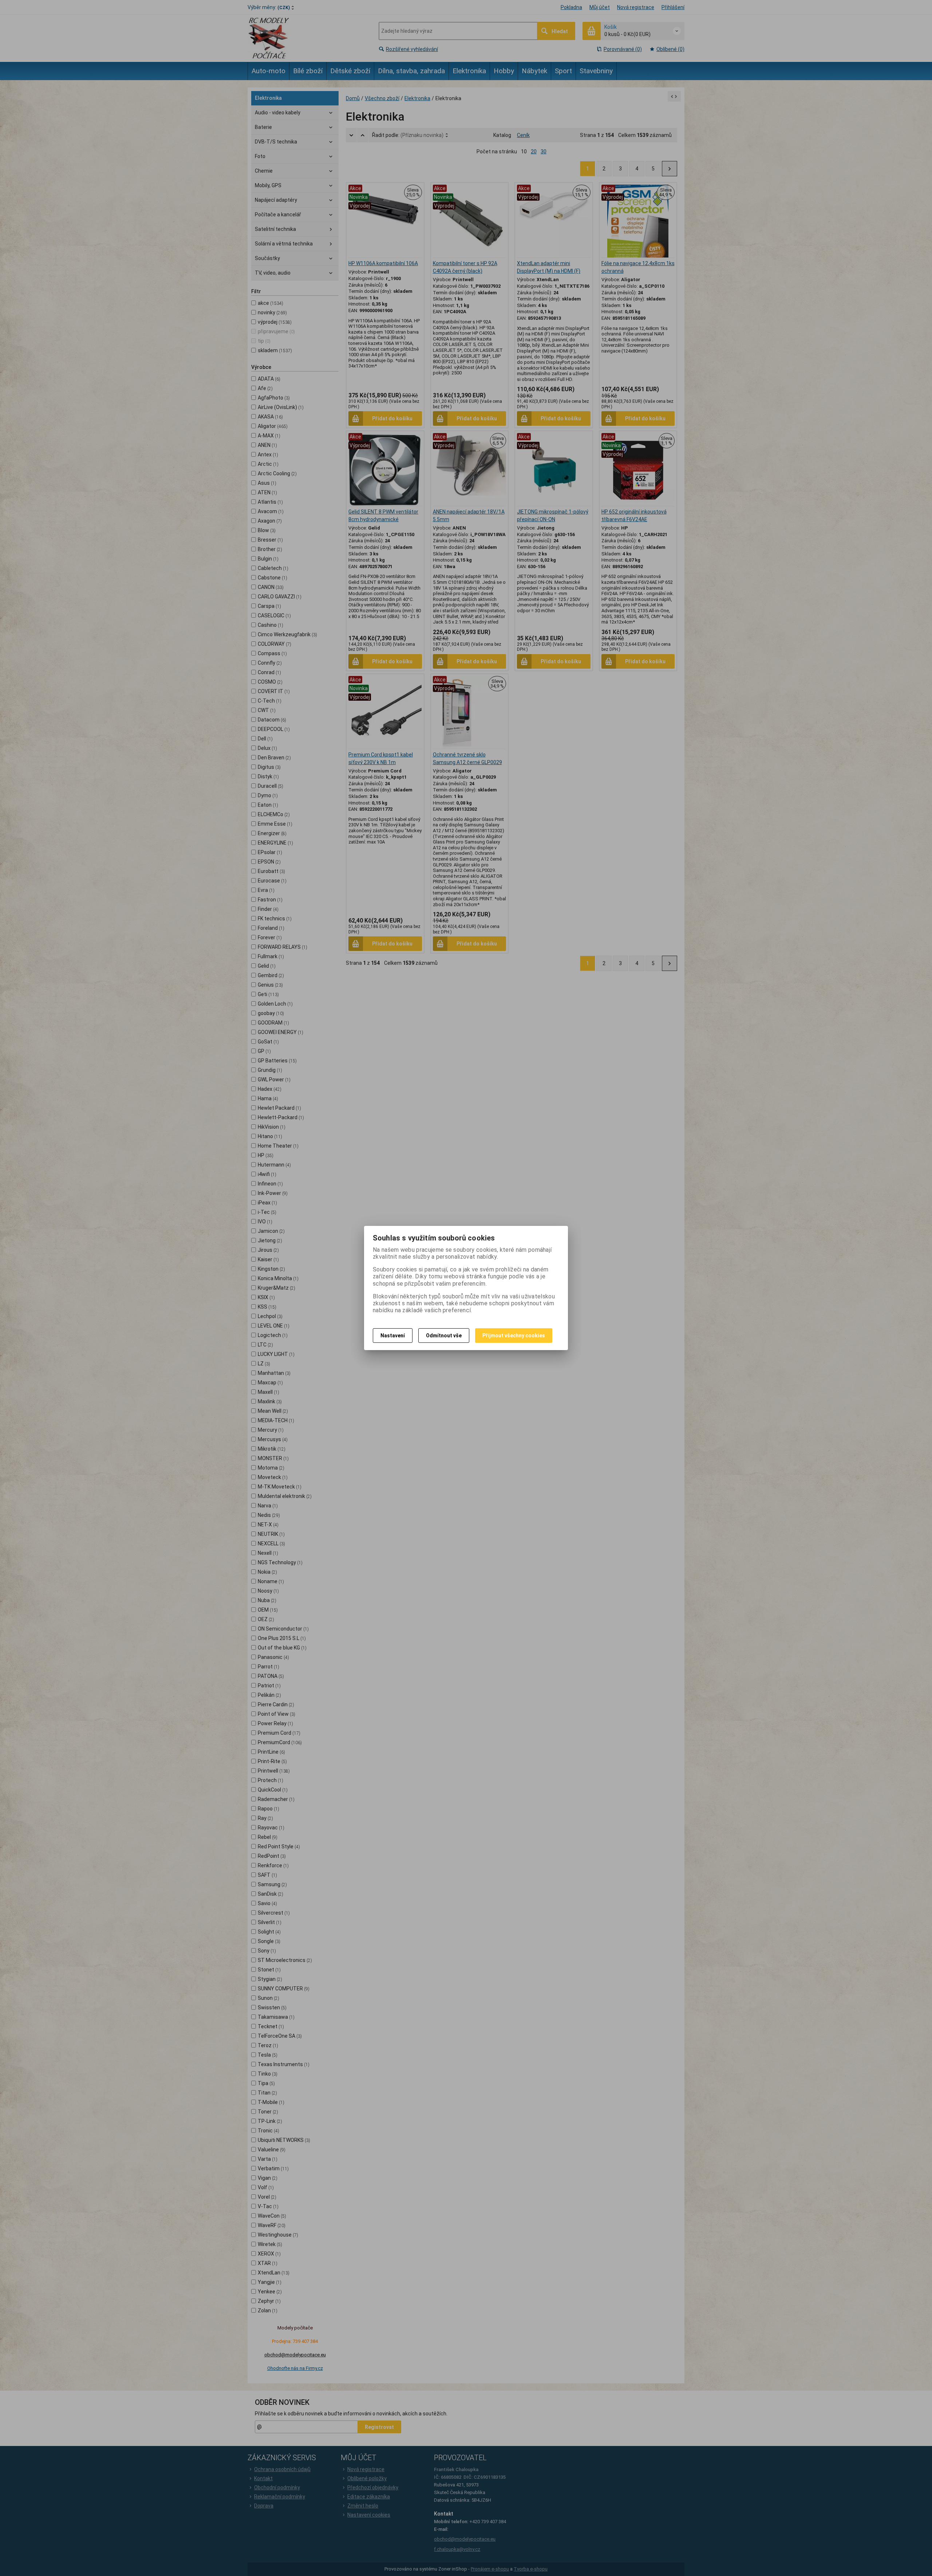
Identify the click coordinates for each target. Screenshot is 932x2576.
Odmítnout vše (444, 1336)
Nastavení (393, 1336)
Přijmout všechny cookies (514, 1336)
